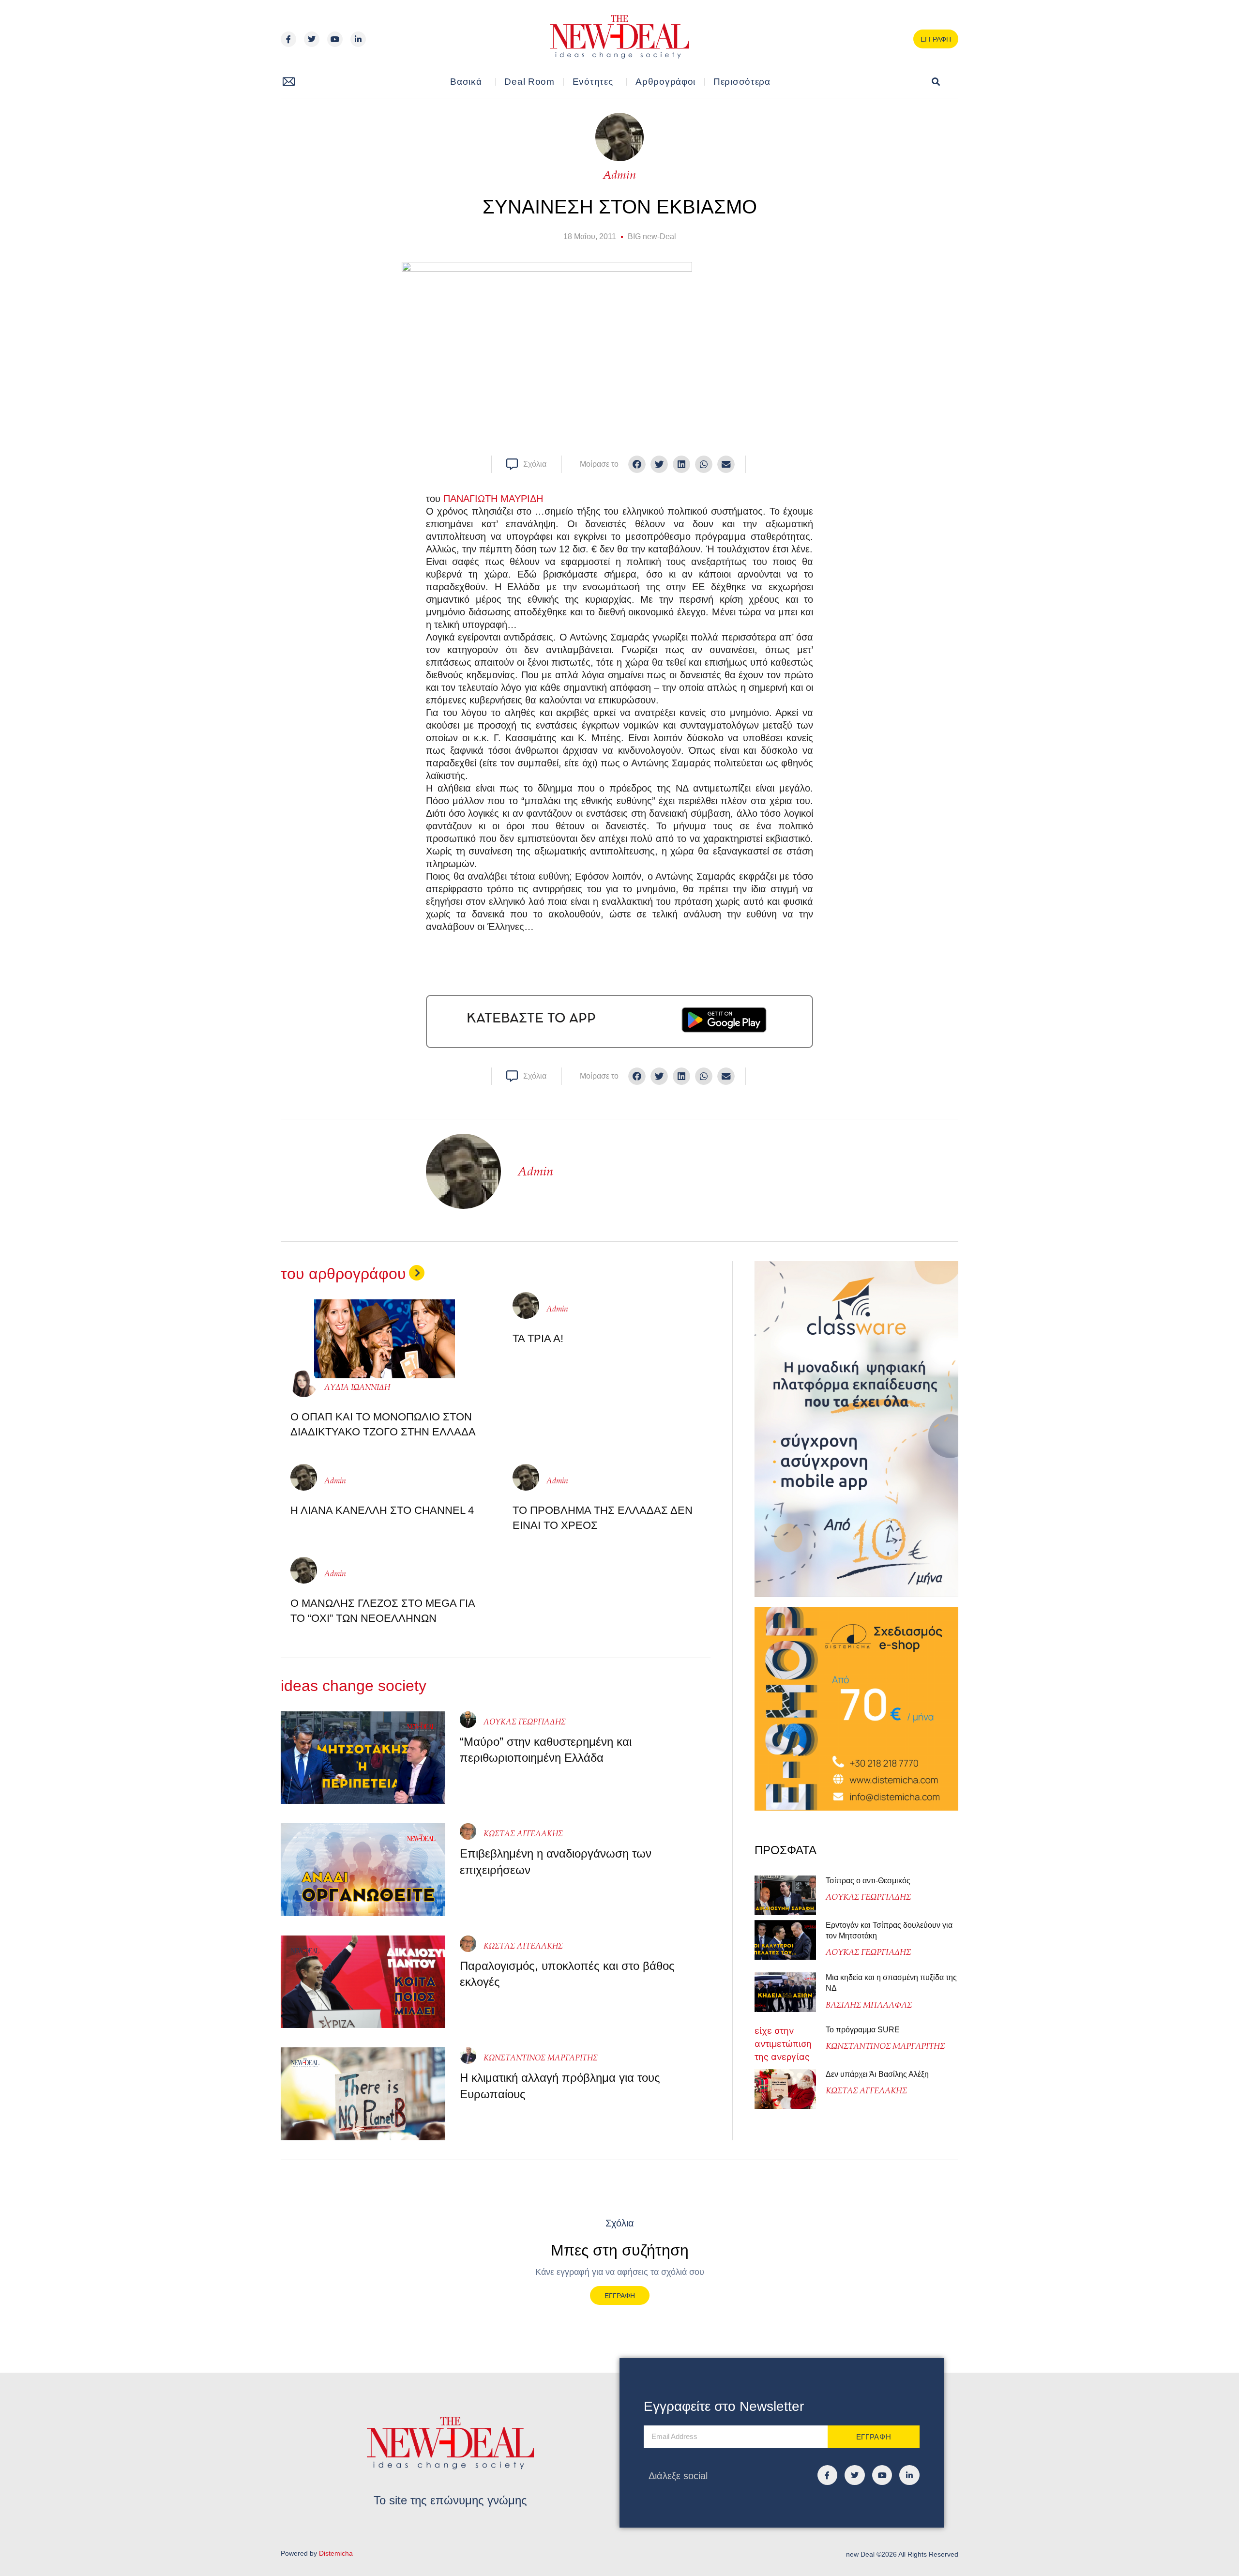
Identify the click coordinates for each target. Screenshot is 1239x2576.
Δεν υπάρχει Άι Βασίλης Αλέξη (877, 2074)
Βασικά (466, 82)
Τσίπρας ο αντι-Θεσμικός (868, 1881)
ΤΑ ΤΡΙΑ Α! (538, 1338)
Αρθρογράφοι (665, 82)
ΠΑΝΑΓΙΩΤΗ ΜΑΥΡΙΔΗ (493, 499)
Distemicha (336, 2553)
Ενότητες (593, 82)
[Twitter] (312, 39)
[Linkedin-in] (358, 39)
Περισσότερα (742, 82)
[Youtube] (335, 39)
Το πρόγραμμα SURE (864, 2030)
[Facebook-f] (288, 39)
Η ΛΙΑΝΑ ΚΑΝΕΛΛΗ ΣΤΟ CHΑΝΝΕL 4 (382, 1510)
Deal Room (529, 82)
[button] (936, 82)
